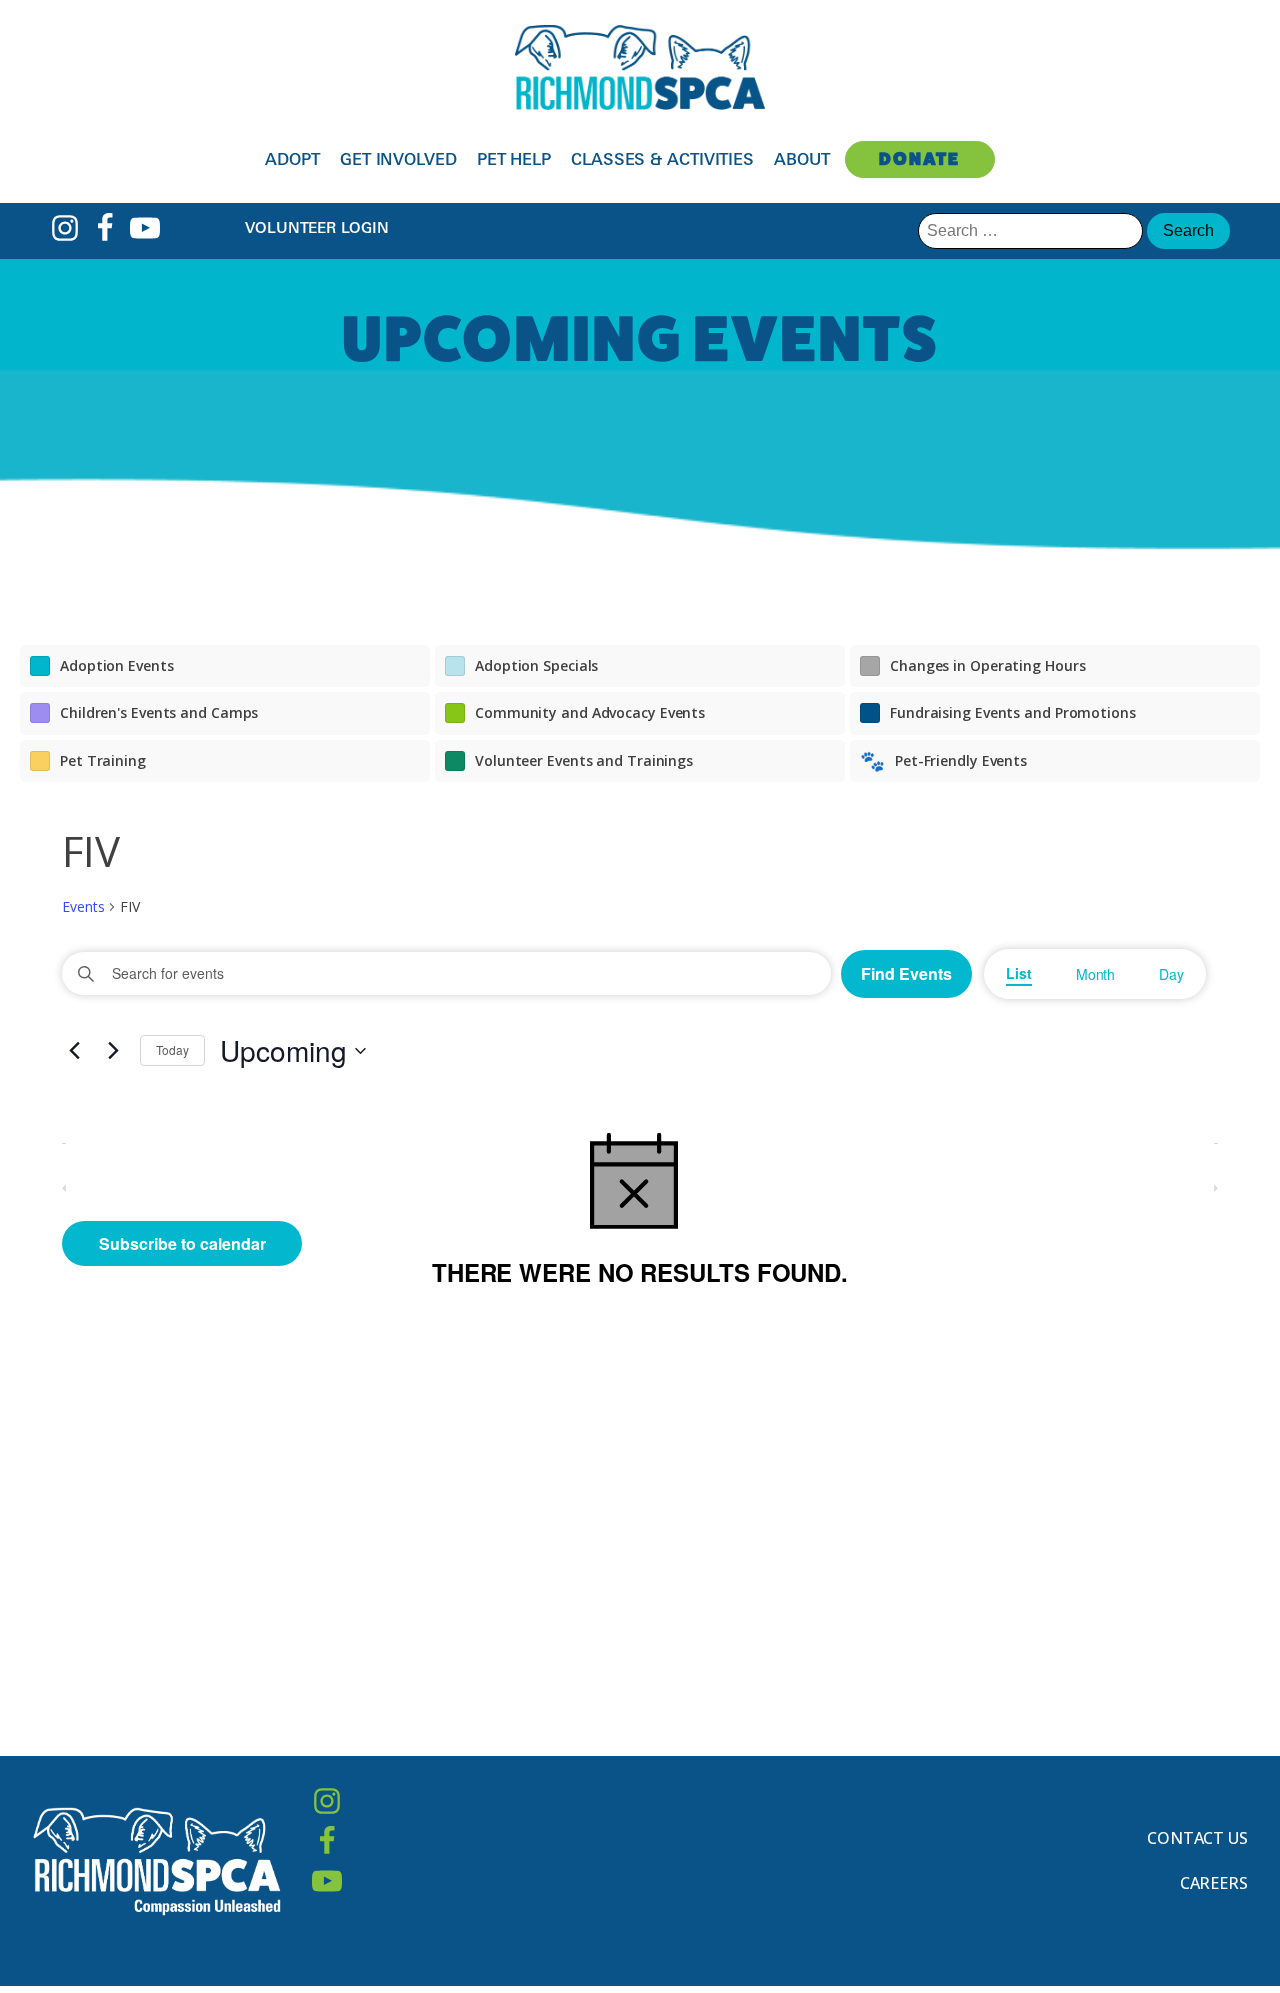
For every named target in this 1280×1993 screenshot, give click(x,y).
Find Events (906, 973)
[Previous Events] (74, 1051)
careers (1214, 1883)
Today (172, 1049)
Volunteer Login (317, 227)
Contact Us (1197, 1838)
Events (83, 906)
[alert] (640, 1205)
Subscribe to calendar (182, 1243)
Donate (919, 158)
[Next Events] (113, 1051)
